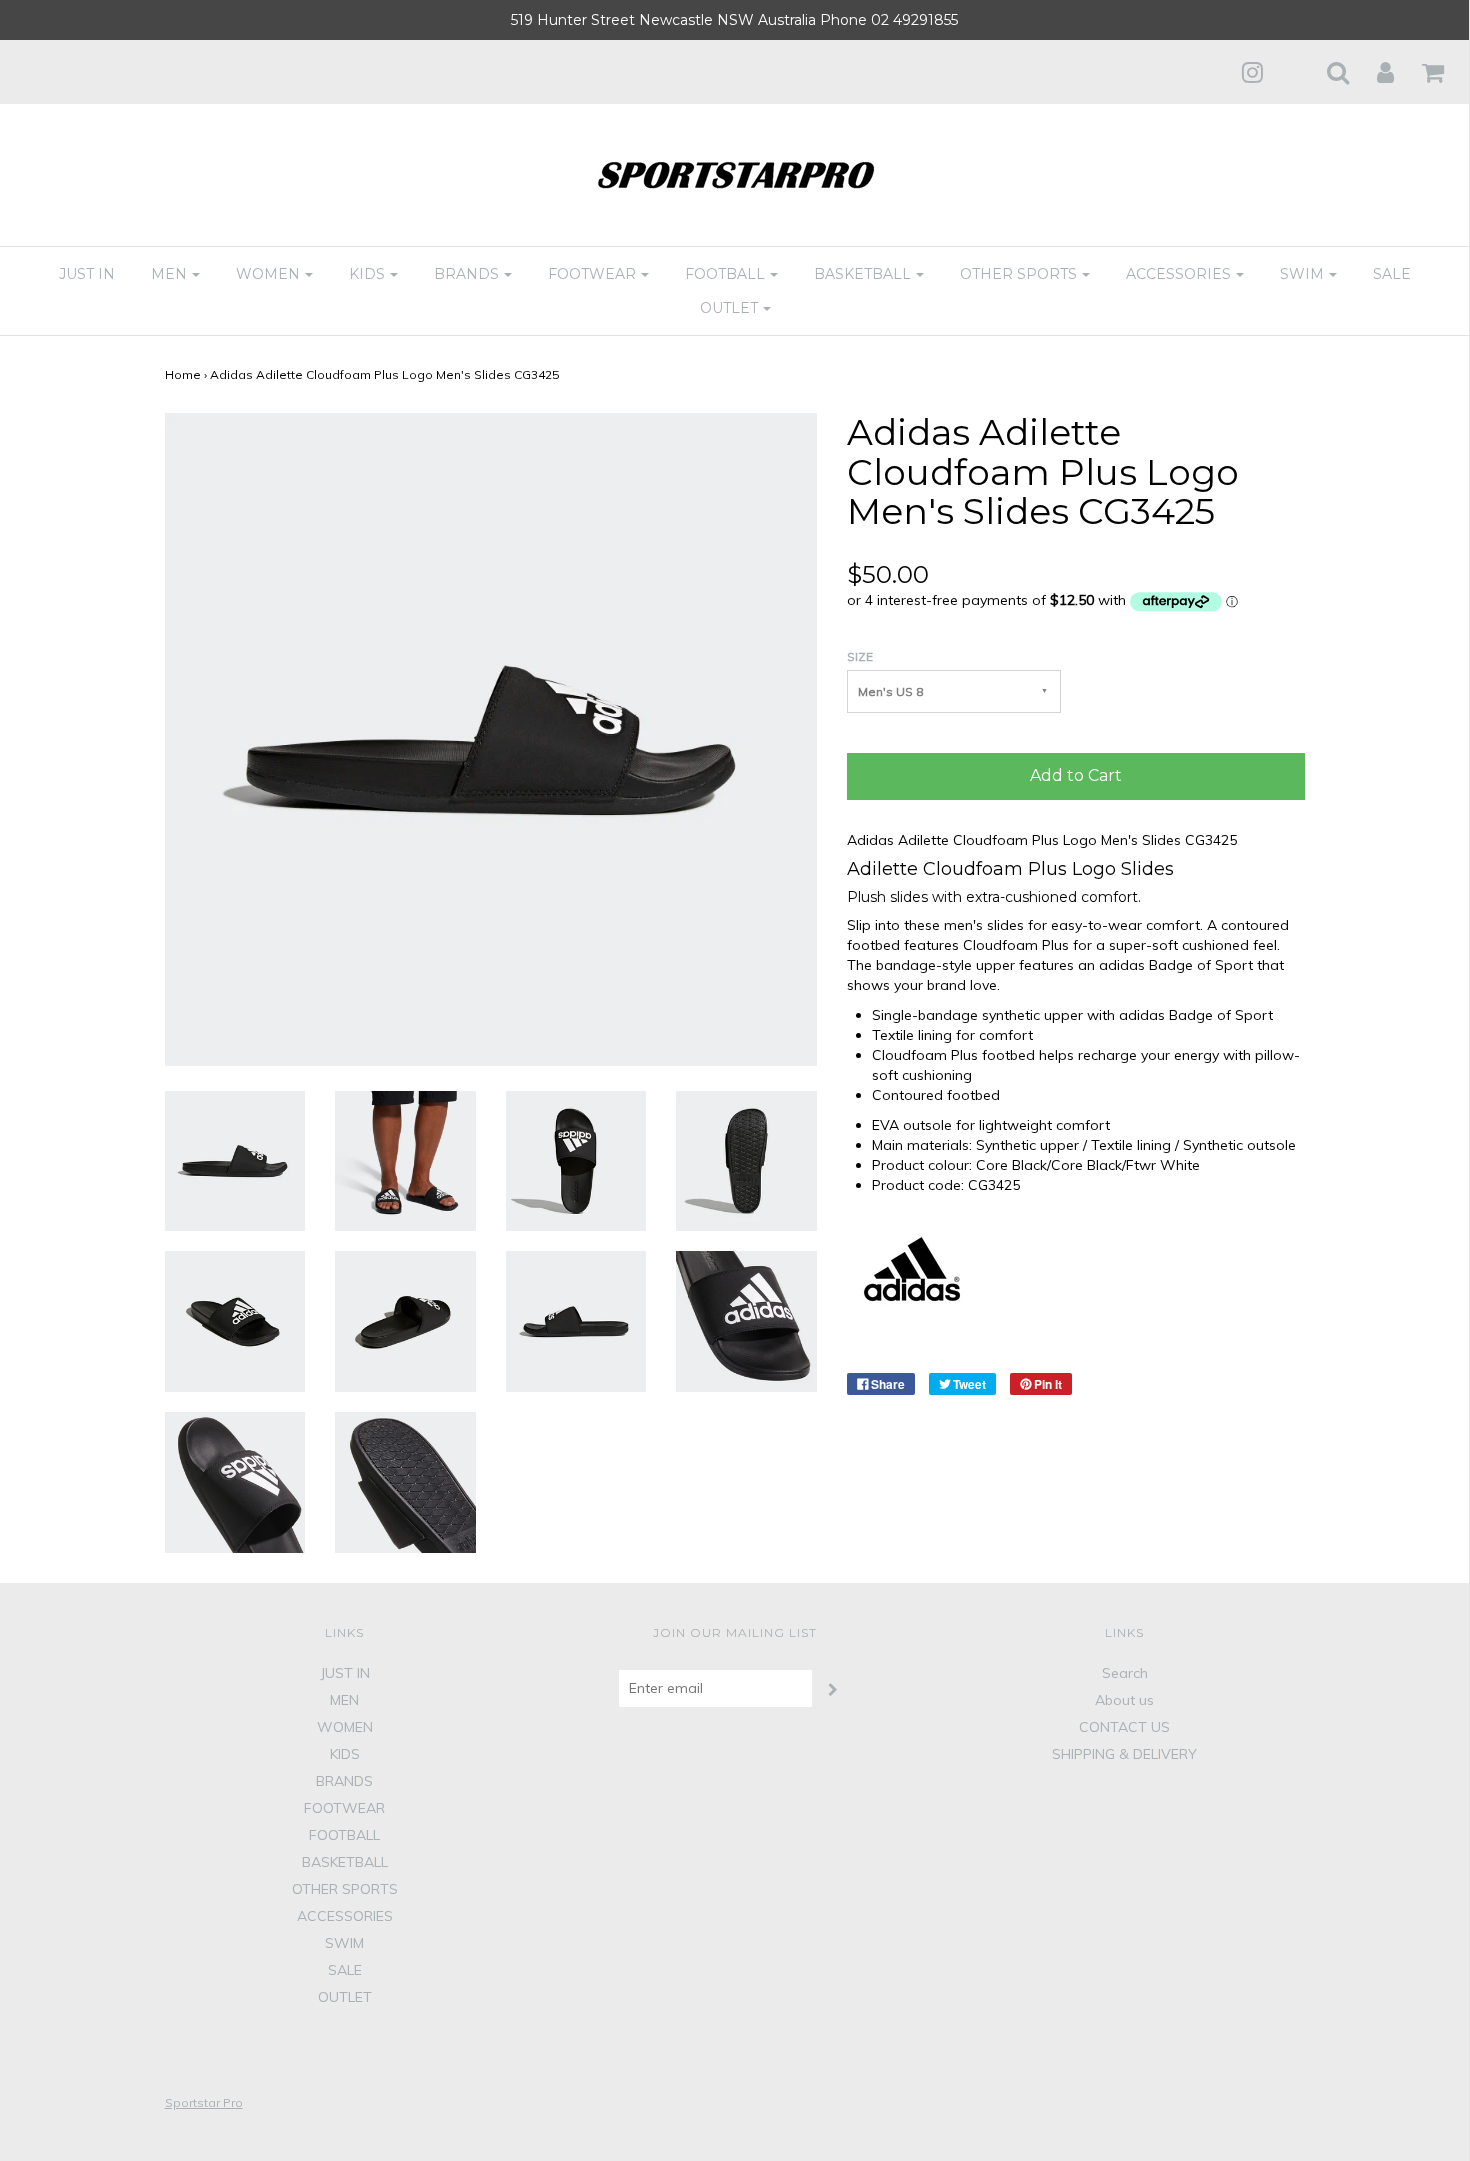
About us (1124, 1700)
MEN (344, 1700)
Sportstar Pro (204, 2102)
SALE (1392, 274)
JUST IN (87, 274)
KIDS (345, 1754)
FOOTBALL (344, 1835)
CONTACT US (1124, 1727)
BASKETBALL (345, 1862)
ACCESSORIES (345, 1916)
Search (1125, 1673)
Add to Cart (1076, 775)
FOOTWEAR (344, 1808)
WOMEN (345, 1727)
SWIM (344, 1943)
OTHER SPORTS (345, 1889)
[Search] (1325, 72)
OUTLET (345, 1997)
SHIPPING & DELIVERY (1124, 1754)
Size (860, 656)
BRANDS (344, 1781)
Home (183, 374)
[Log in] (1373, 72)
